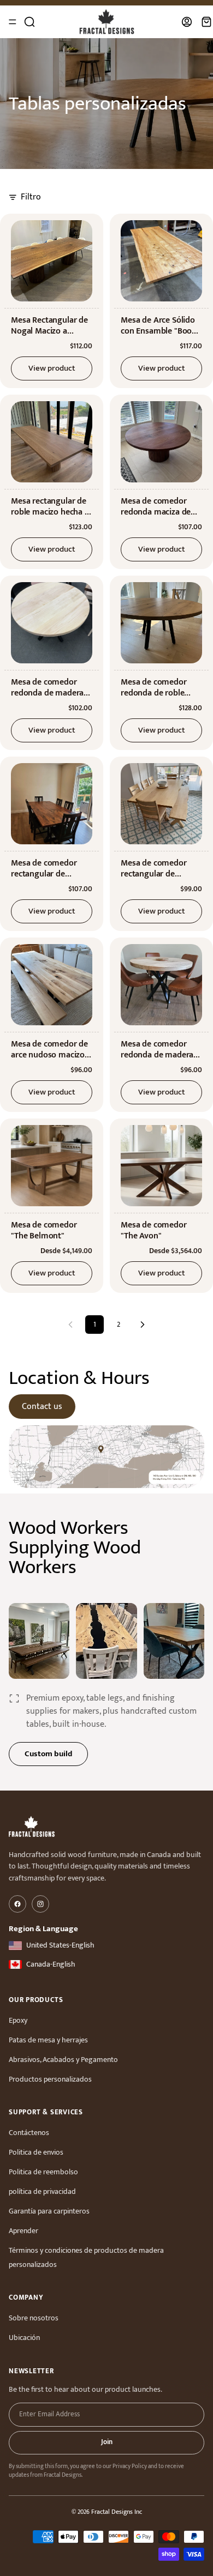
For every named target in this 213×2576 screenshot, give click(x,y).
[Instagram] (40, 1904)
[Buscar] (29, 22)
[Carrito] (206, 22)
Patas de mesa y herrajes (48, 2040)
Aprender (23, 2231)
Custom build (48, 1754)
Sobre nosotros (34, 2318)
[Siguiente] (143, 1325)
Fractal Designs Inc (117, 2512)
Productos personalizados (50, 2079)
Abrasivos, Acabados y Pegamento (63, 2060)
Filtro (31, 197)
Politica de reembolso (43, 2172)
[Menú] (13, 22)
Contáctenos (29, 2133)
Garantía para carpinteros (49, 2211)
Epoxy (18, 2020)
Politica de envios (36, 2152)
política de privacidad (42, 2191)
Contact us (42, 1407)
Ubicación (24, 2338)
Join (107, 2442)
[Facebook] (17, 1904)
